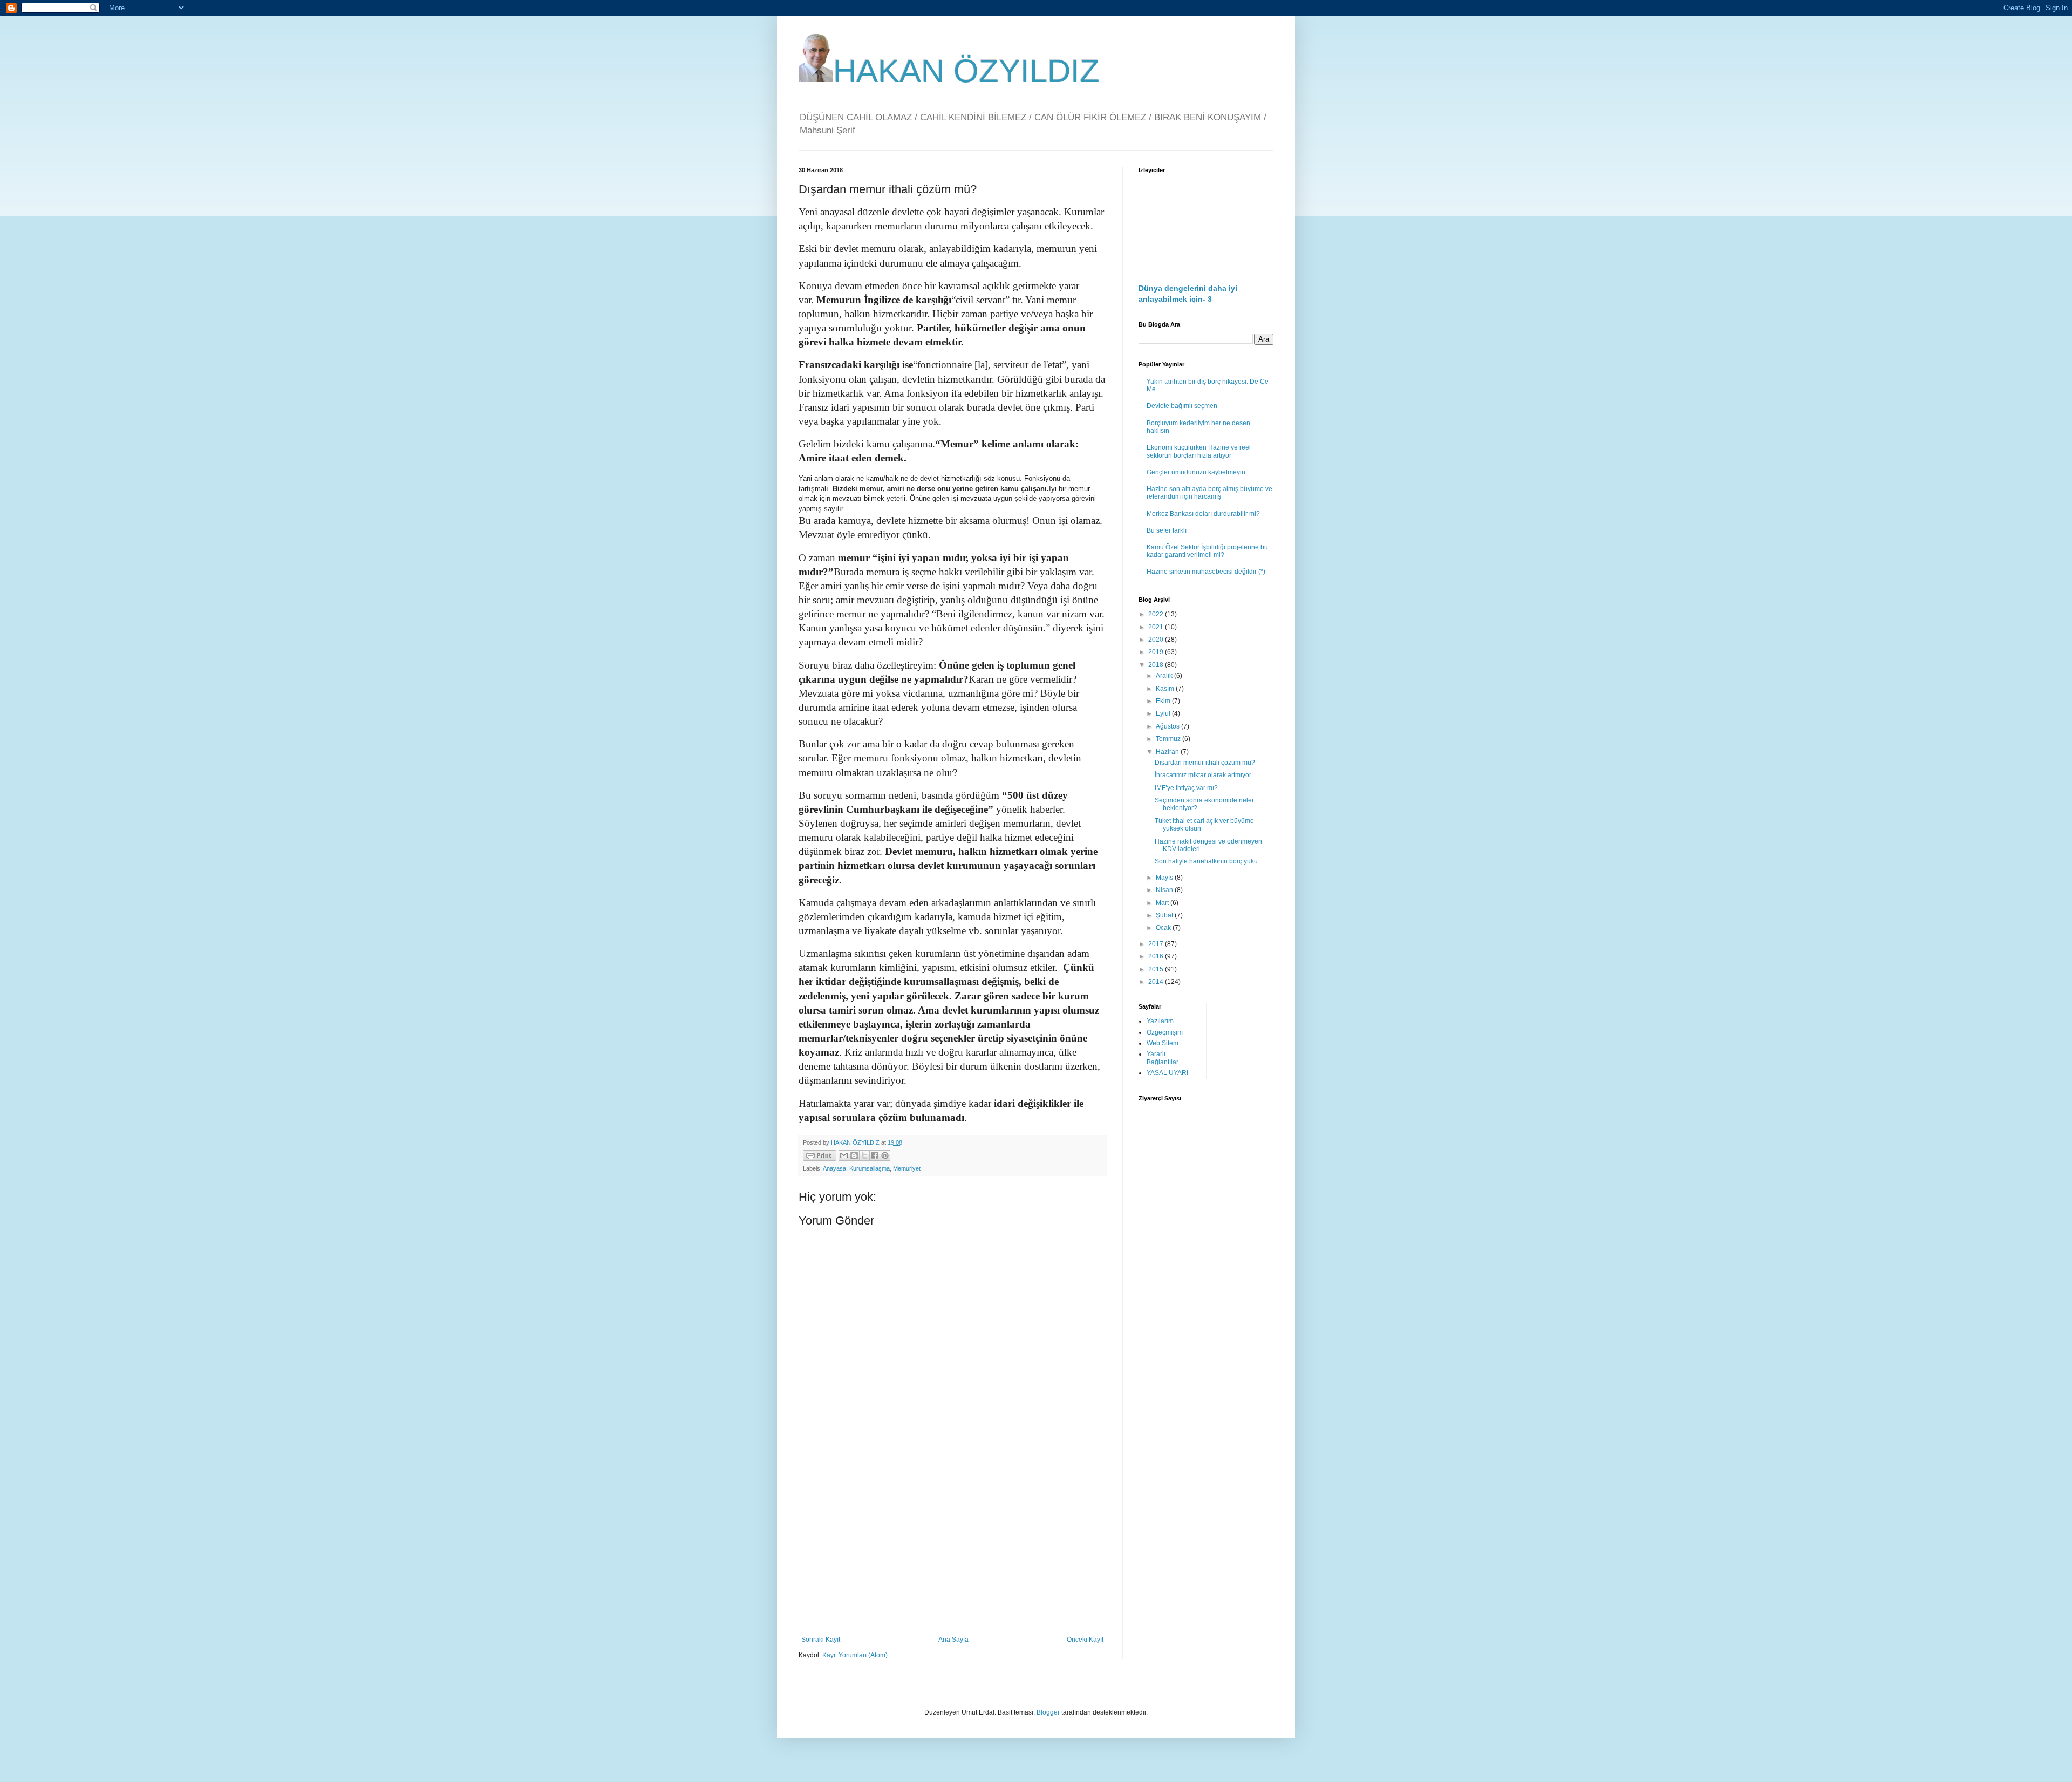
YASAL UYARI (1167, 1073)
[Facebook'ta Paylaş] (875, 1155)
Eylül (1164, 713)
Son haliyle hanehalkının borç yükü (1206, 861)
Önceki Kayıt (1085, 1640)
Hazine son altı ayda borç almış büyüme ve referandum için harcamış (1209, 493)
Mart (1163, 903)
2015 (1157, 969)
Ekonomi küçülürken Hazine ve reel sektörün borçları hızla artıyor (1199, 451)
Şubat (1165, 915)
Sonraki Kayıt (821, 1640)
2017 (1157, 944)
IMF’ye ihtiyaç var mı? (1186, 788)
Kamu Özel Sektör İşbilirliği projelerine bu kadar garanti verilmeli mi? (1207, 551)
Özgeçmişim (1165, 1032)
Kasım (1166, 689)
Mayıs (1165, 878)
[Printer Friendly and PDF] (820, 1157)
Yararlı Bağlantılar (1163, 1058)
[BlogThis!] (854, 1155)
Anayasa (834, 1168)
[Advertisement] (952, 1547)
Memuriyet (907, 1168)
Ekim (1164, 701)
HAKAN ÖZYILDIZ (966, 71)
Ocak (1164, 928)
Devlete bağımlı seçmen (1182, 406)
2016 (1157, 956)
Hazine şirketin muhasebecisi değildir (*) (1206, 572)
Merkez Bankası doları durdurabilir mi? (1203, 514)
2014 (1157, 982)
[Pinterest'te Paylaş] (885, 1155)
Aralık (1165, 676)
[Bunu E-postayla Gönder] (844, 1155)
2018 (1157, 665)
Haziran (1168, 752)
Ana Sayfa (953, 1640)
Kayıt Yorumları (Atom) (855, 1655)
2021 (1157, 627)
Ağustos (1168, 726)
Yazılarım (1160, 1021)
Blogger (1048, 1712)
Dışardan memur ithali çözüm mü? (1205, 763)
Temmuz (1169, 739)
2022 (1157, 614)
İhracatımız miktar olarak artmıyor (1203, 775)
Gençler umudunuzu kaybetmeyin (1196, 472)
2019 (1157, 652)
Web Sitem (1163, 1043)
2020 (1157, 640)
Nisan (1165, 890)
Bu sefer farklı (1167, 530)
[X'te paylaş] (864, 1155)
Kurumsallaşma (870, 1168)
